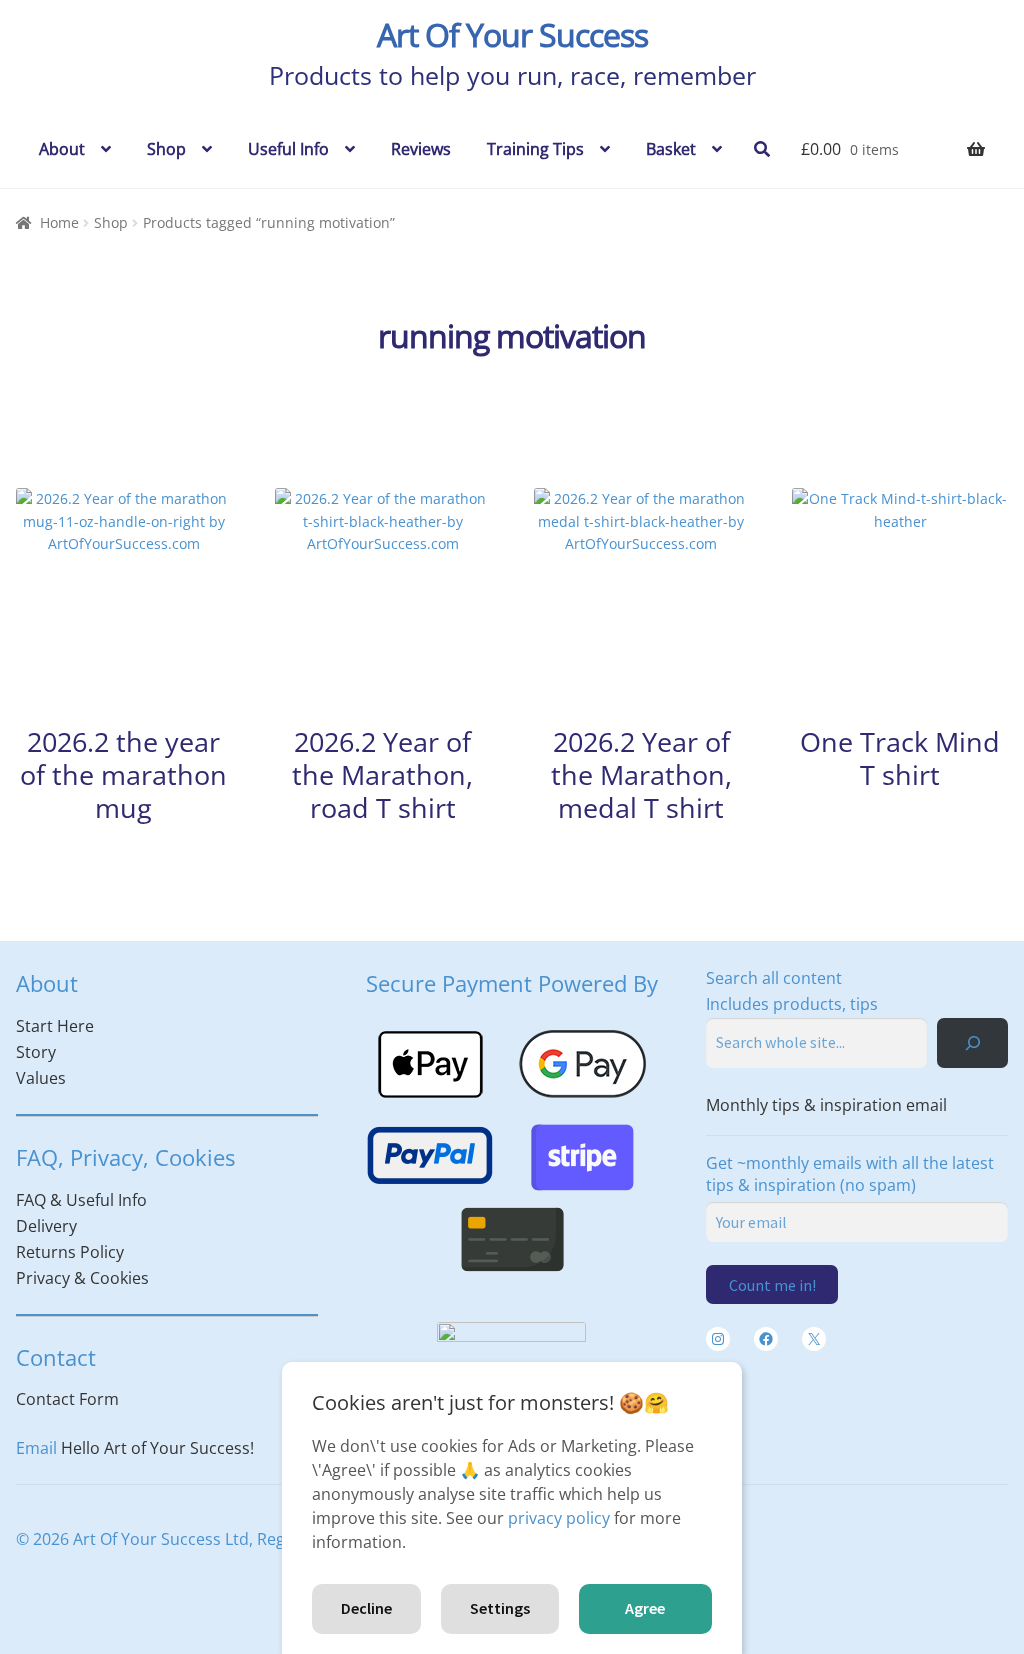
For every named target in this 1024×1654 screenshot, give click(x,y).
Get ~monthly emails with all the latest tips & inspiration (850, 1174)
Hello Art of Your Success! (157, 1448)
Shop (166, 149)
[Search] (972, 1042)
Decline (366, 1608)
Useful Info (288, 149)
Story (36, 1052)
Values (41, 1078)
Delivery (46, 1226)
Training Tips (535, 149)
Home (59, 222)
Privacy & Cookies (82, 1278)
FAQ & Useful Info (81, 1200)
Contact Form (67, 1399)
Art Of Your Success (512, 34)
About (62, 149)
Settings (500, 1608)
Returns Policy (70, 1252)
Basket (671, 149)
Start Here (55, 1026)
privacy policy (559, 1518)
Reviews (421, 149)
